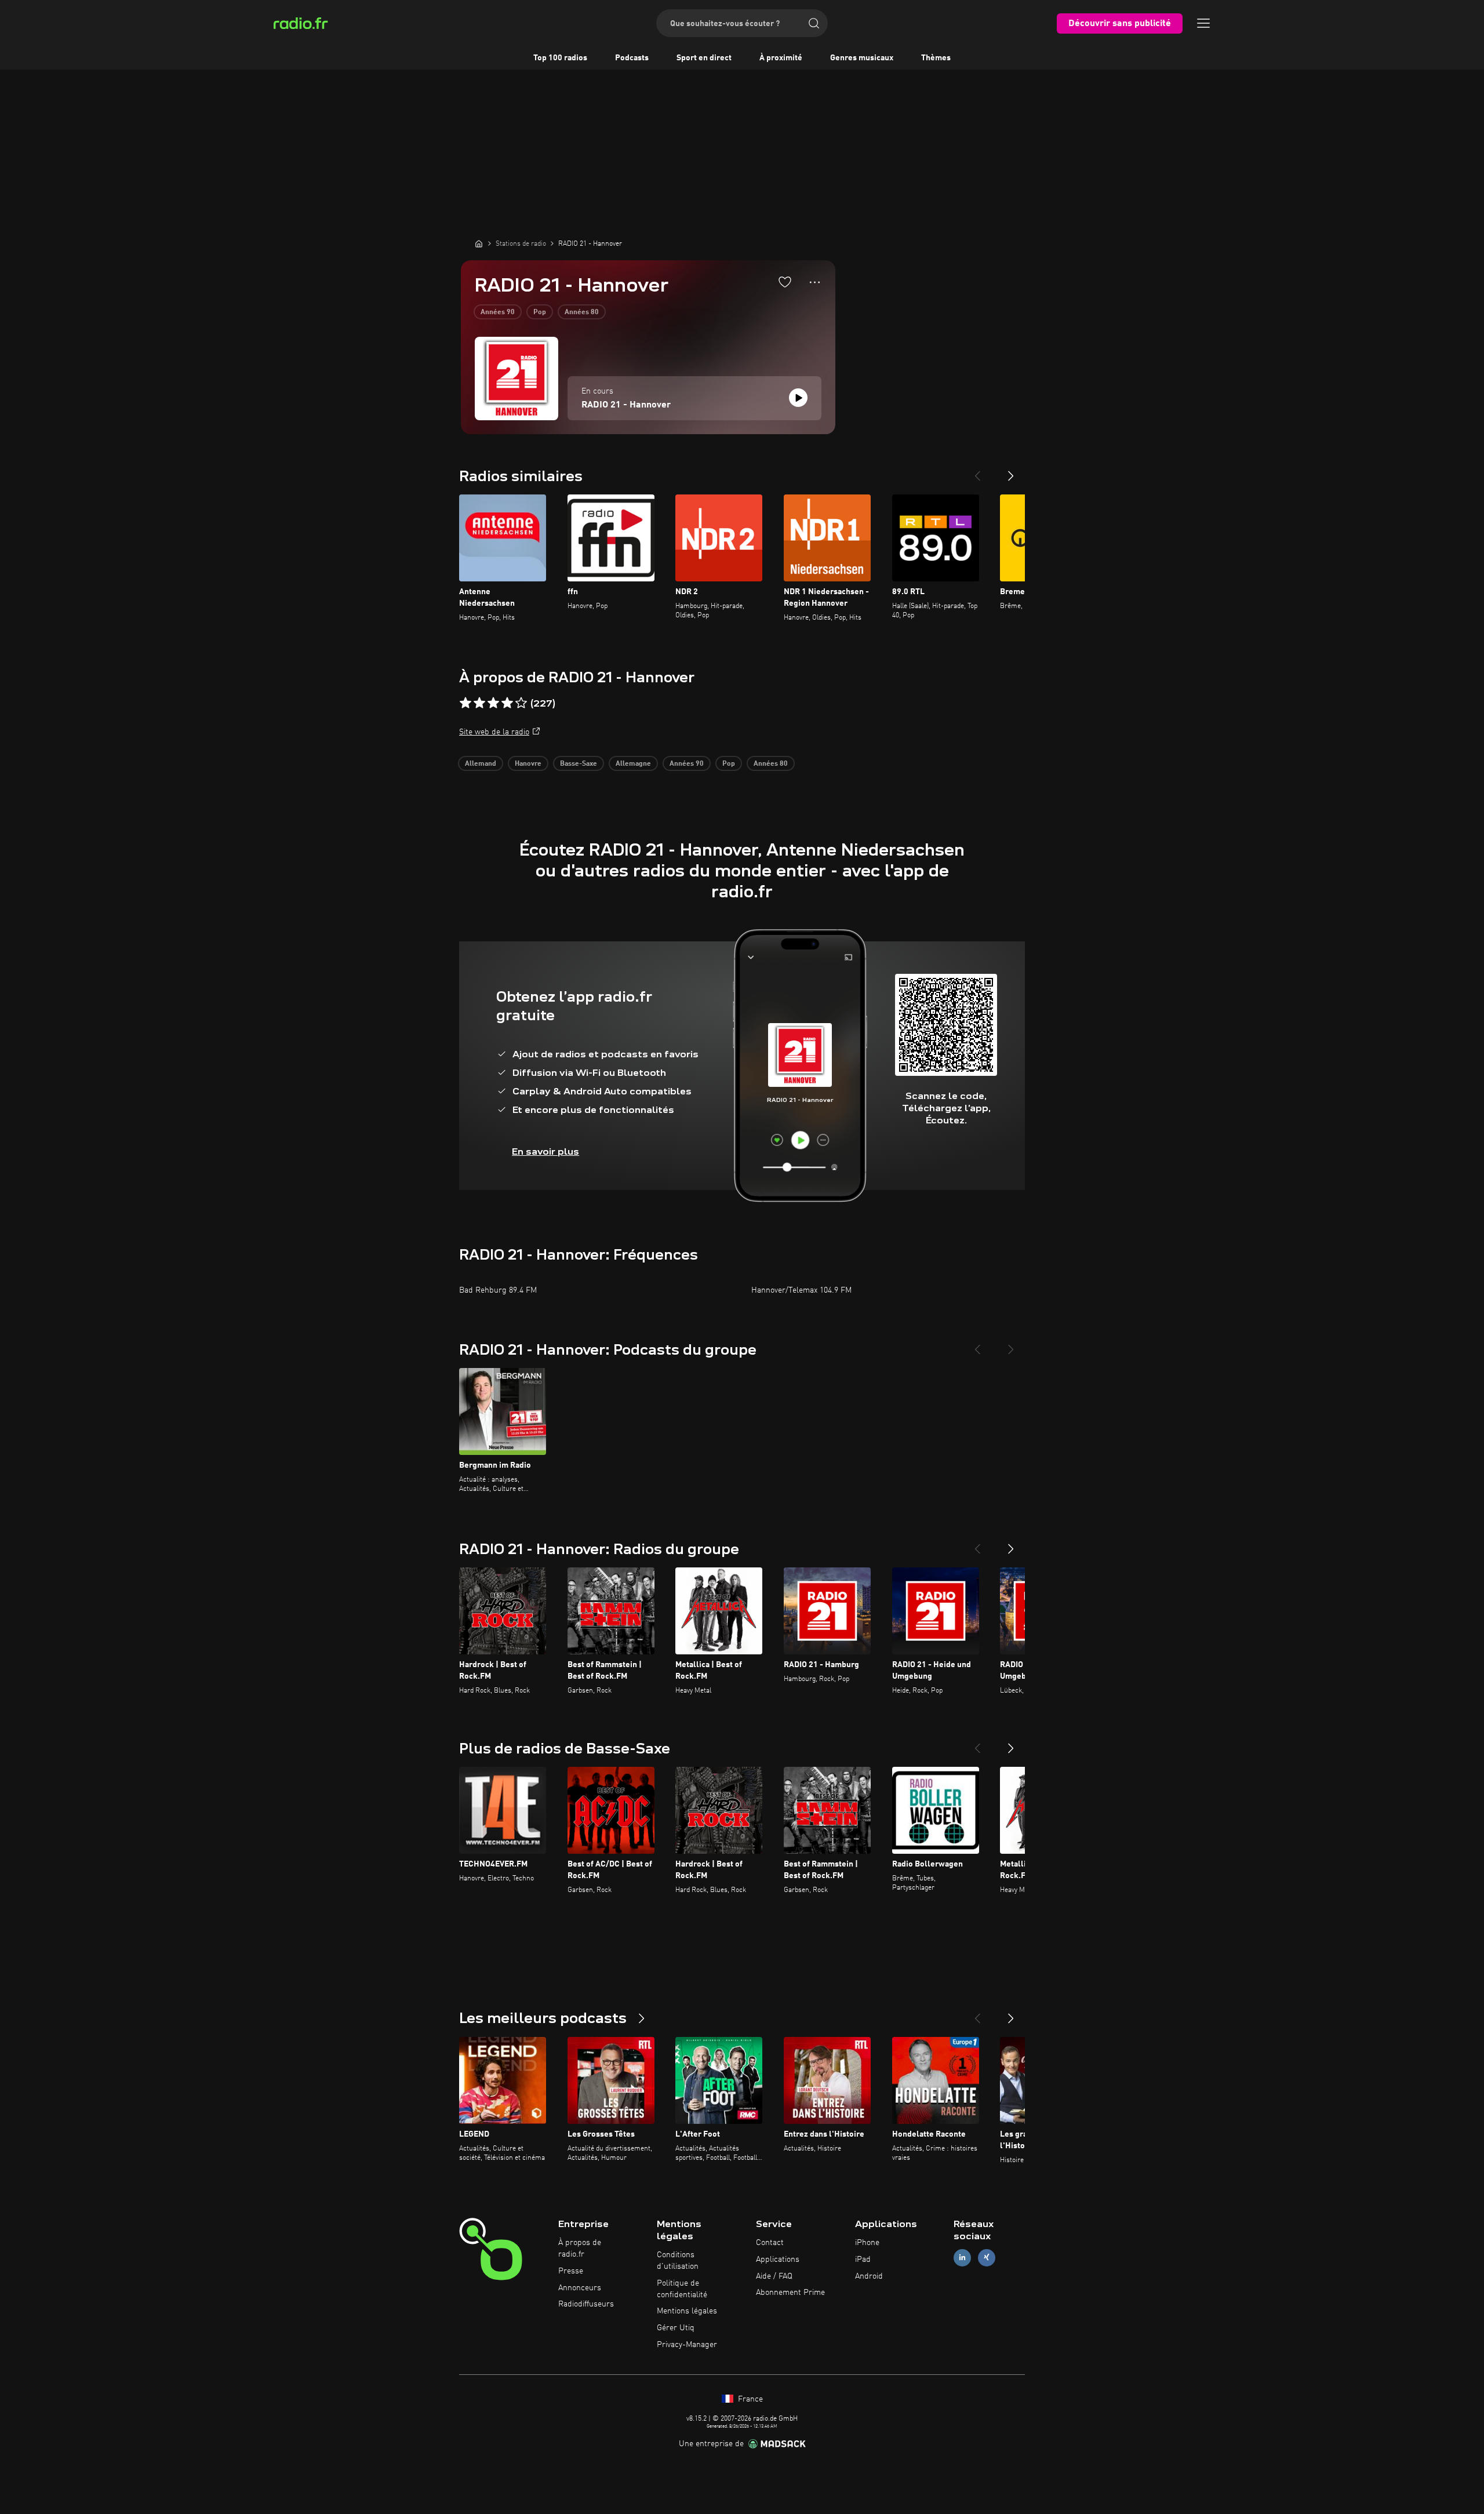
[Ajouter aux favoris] (785, 282)
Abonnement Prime (790, 2293)
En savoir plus (545, 1152)
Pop (540, 312)
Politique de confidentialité (682, 2289)
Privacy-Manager (687, 2345)
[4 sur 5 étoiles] (507, 703)
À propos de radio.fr (580, 2249)
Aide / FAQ (774, 2276)
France (749, 2399)
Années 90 (498, 312)
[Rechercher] (814, 23)
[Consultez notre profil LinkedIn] (962, 2257)
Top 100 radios (560, 58)
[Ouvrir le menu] (1203, 23)
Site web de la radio (494, 732)
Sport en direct (704, 58)
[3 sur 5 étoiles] (493, 703)
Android (869, 2276)
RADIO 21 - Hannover (626, 405)
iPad (863, 2260)
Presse (571, 2271)
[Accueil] (479, 243)
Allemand (481, 764)
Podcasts (632, 58)
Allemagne (633, 764)
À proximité (781, 58)
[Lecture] (798, 398)
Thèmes (936, 58)
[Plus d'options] (815, 282)
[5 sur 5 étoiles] (521, 703)
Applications (778, 2260)
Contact (770, 2243)
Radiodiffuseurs (586, 2304)
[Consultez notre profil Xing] (987, 2257)
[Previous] (977, 471)
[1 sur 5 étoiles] (465, 703)
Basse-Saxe (579, 764)
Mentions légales (687, 2311)
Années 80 (582, 312)
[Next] (1011, 471)
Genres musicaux (862, 58)
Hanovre (528, 764)
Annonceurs (580, 2288)
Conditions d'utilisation (678, 2261)
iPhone (867, 2243)
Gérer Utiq (676, 2328)
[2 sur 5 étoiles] (479, 703)
